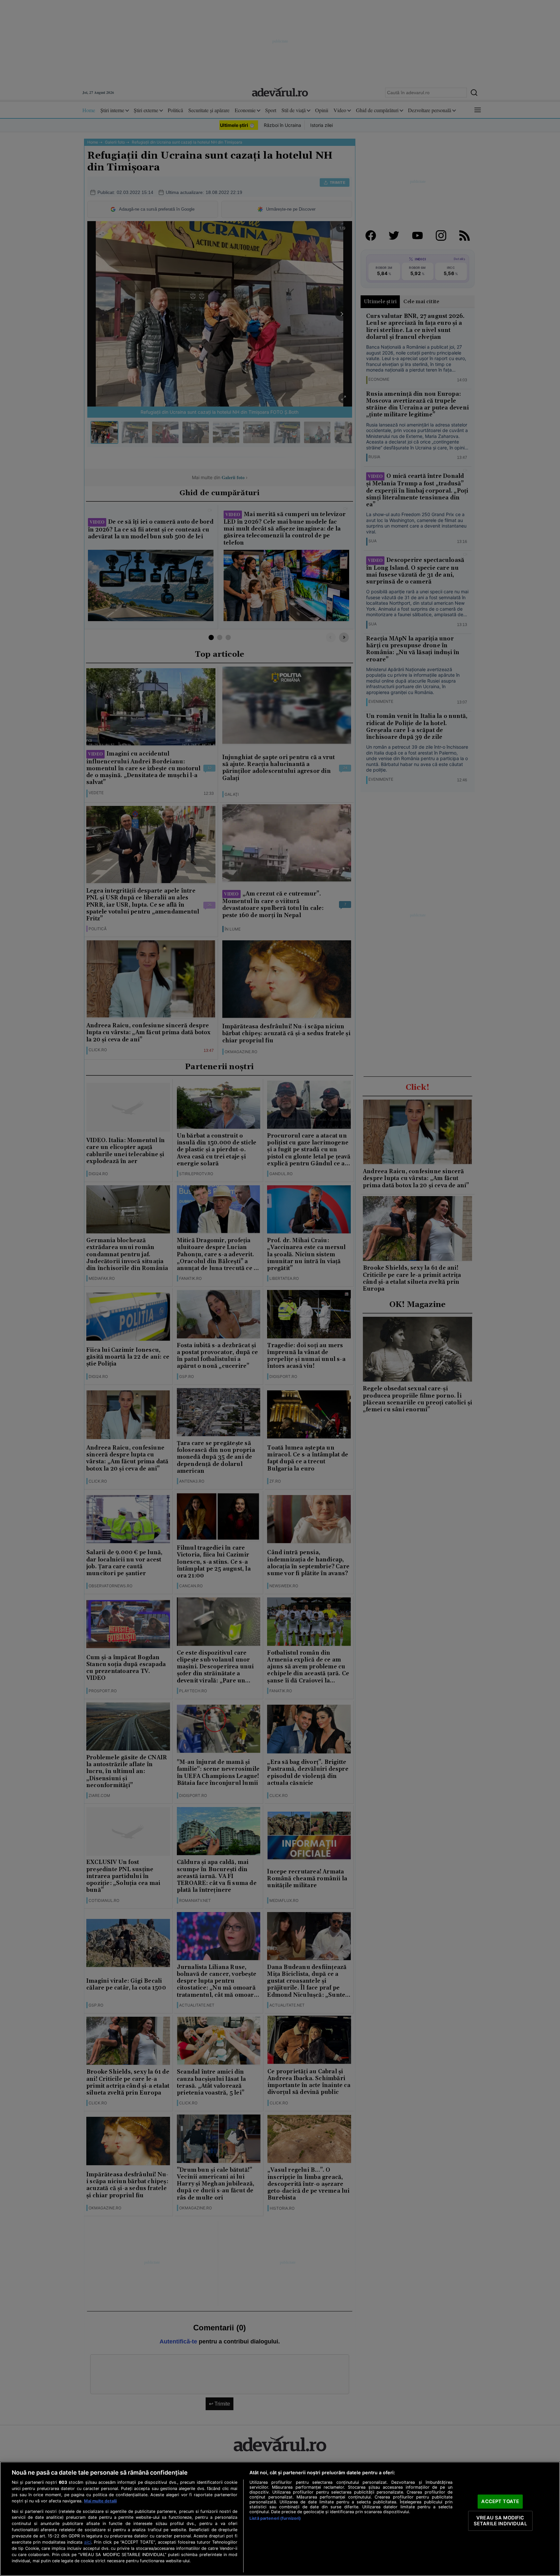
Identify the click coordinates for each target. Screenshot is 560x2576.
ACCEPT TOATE (500, 2501)
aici (88, 2542)
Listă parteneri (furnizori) (275, 2518)
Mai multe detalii (100, 2501)
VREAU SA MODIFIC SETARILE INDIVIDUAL (500, 2521)
